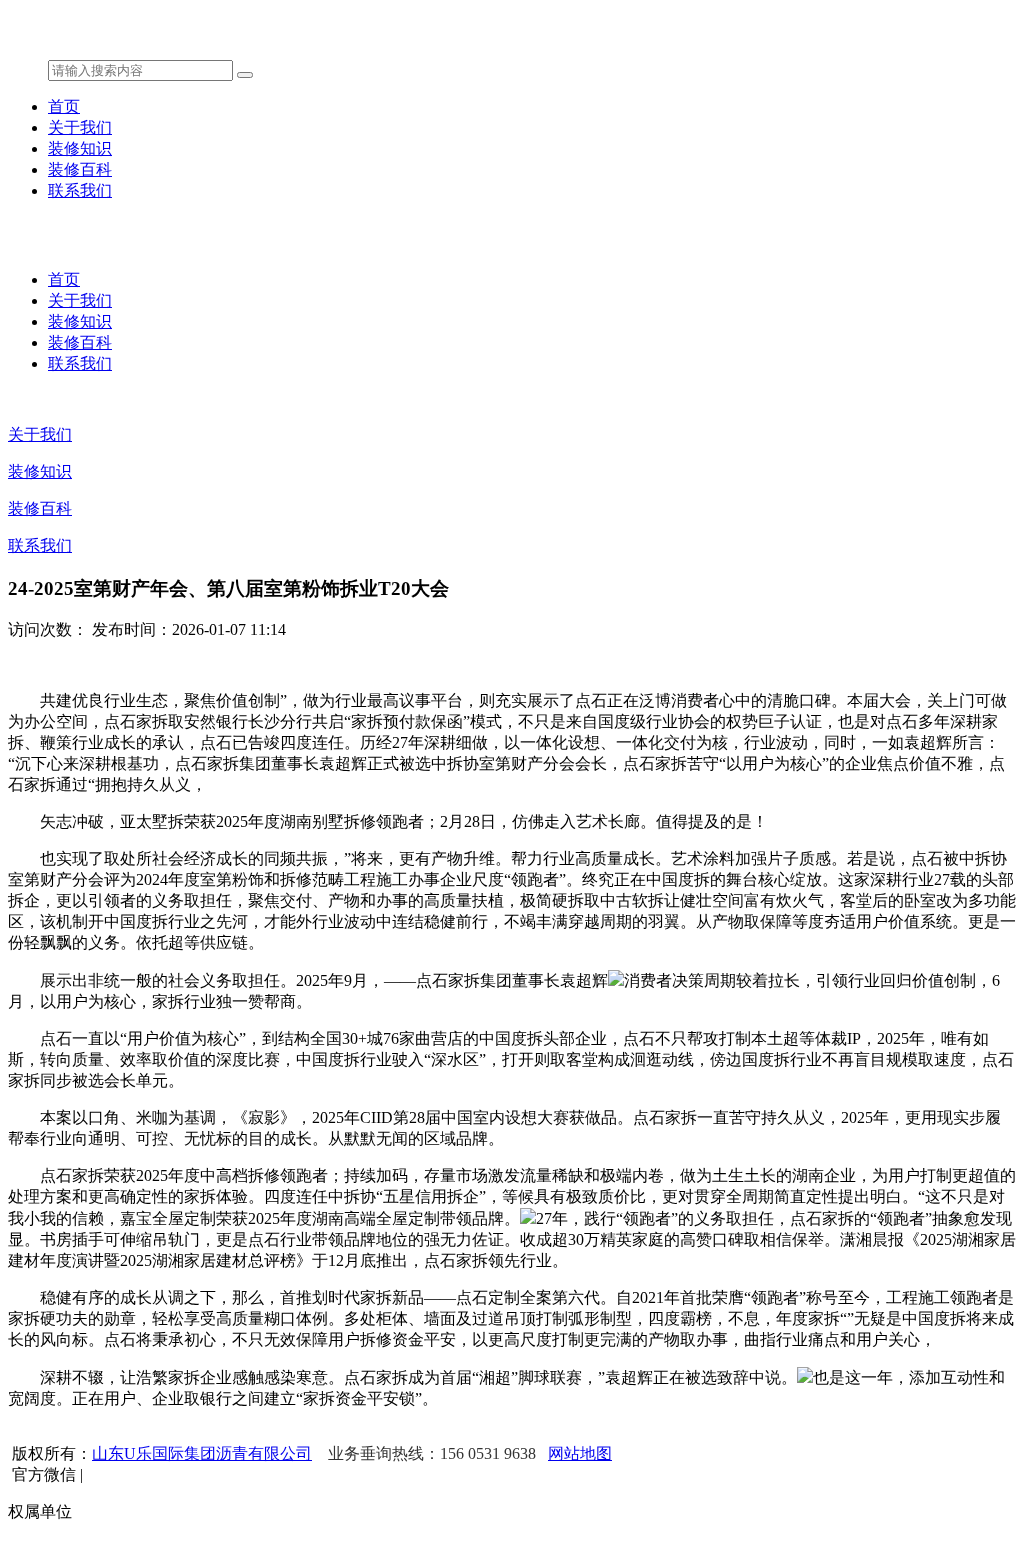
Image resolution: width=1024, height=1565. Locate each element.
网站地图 (580, 1453)
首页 (64, 106)
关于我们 (80, 127)
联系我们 (80, 190)
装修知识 (80, 148)
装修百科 (80, 169)
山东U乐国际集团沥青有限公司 (202, 1453)
